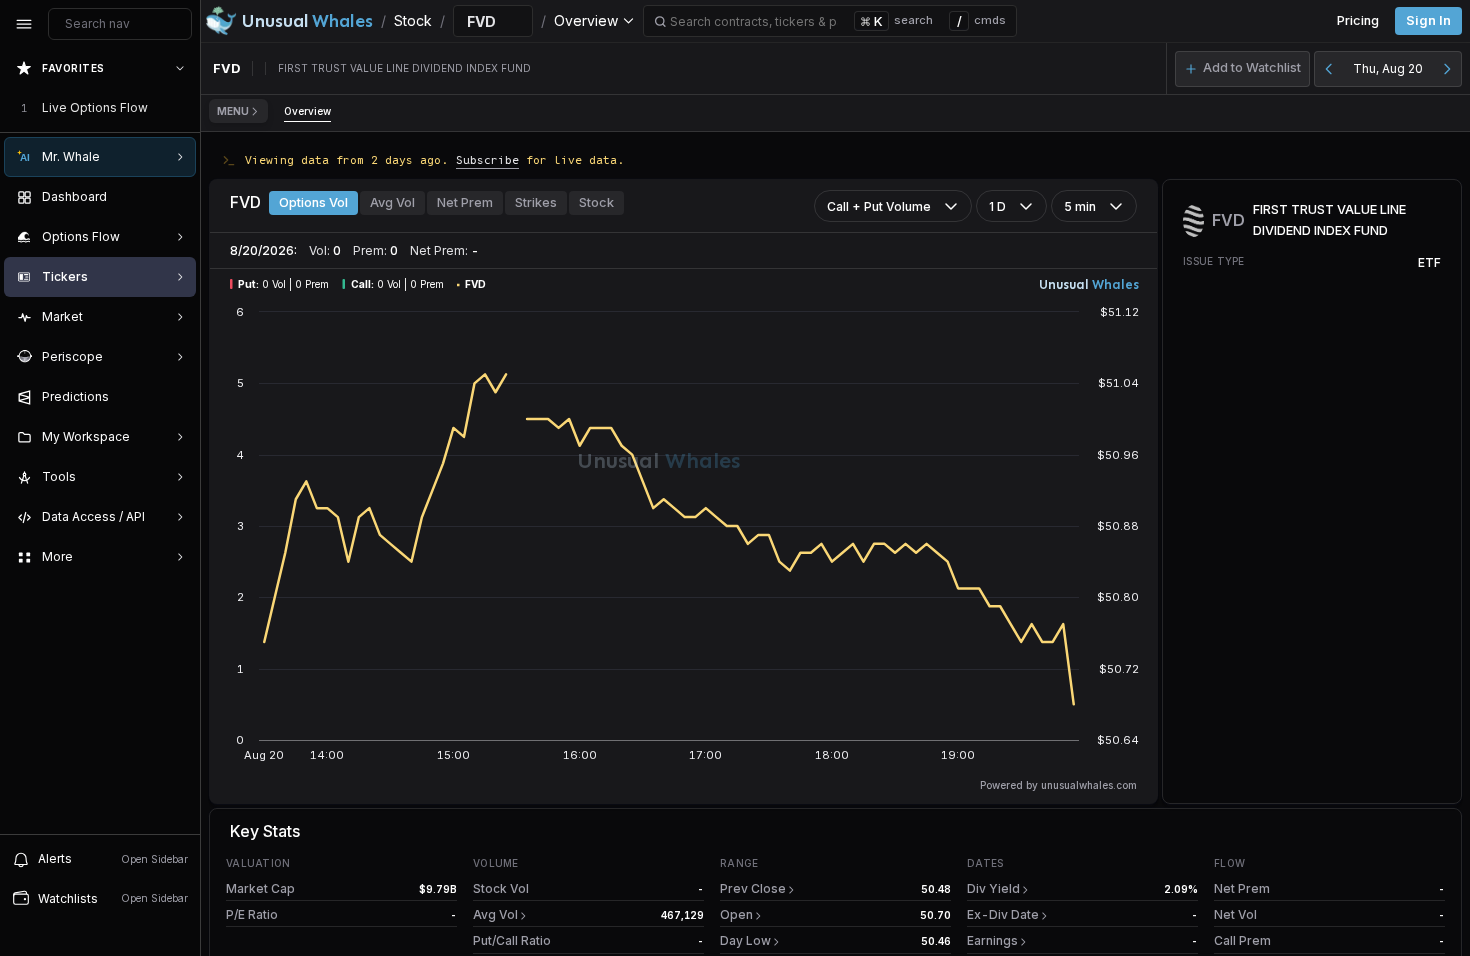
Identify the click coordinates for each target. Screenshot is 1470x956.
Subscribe (487, 159)
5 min (1080, 206)
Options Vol (313, 202)
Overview (307, 111)
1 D (997, 206)
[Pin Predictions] (176, 397)
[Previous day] (1329, 69)
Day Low (745, 940)
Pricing (1358, 20)
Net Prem (465, 202)
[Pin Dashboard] (176, 197)
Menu (233, 111)
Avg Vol (392, 202)
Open (736, 914)
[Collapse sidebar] (24, 24)
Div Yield (993, 888)
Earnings (992, 940)
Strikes (536, 202)
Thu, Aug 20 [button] (1388, 68)
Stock (596, 202)
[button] (1242, 69)
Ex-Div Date (1003, 914)
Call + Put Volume (879, 206)
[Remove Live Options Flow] (182, 108)
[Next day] (1447, 69)
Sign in (1428, 20)
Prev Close (753, 888)
